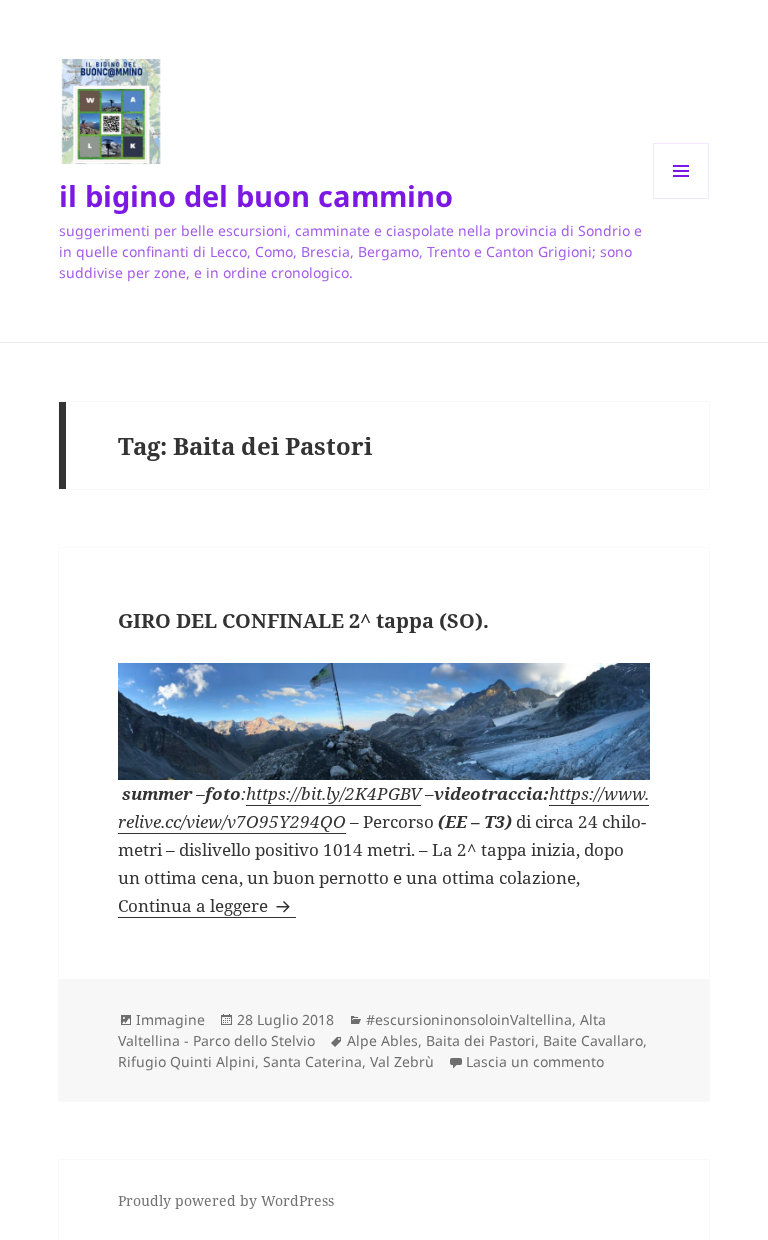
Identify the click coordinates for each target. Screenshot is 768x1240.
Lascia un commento (535, 1061)
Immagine (170, 1019)
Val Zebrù (402, 1061)
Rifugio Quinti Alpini (186, 1061)
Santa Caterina (312, 1061)
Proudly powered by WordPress (226, 1200)
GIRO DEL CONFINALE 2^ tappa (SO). (303, 620)
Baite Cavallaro (593, 1040)
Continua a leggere (207, 905)
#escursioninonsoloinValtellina (469, 1019)
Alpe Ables (382, 1040)
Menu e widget (681, 198)
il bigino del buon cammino (256, 195)
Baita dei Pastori (480, 1040)
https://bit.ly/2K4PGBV (333, 793)
